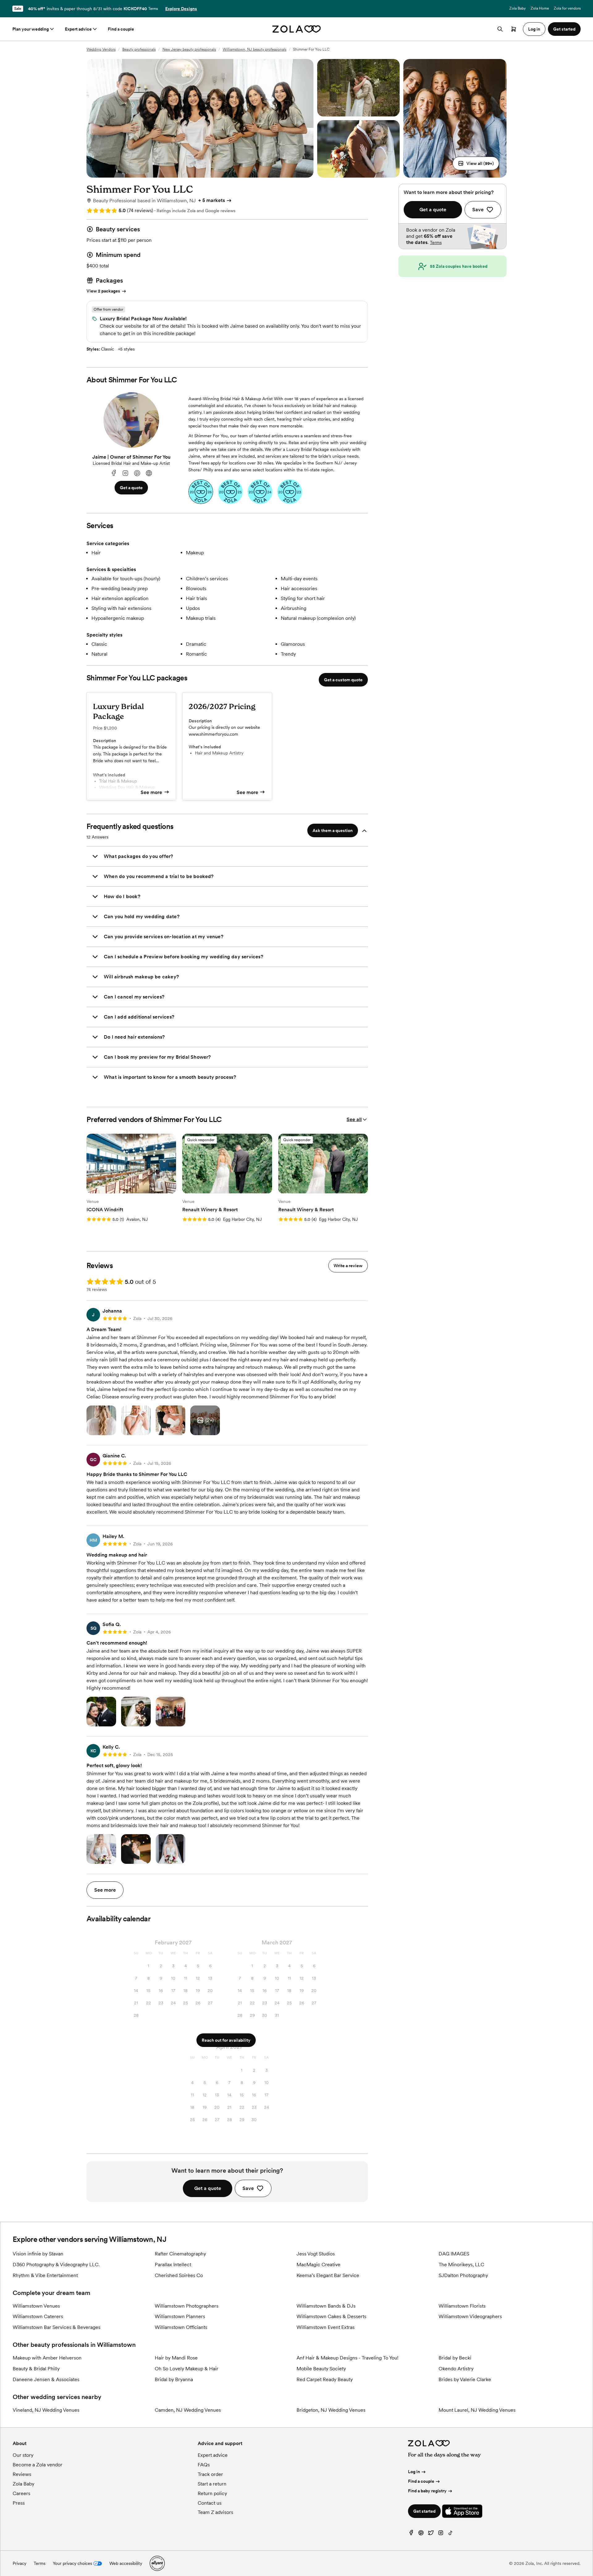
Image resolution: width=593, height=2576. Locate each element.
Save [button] (248, 2188)
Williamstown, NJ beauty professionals (254, 49)
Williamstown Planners (180, 2316)
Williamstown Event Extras (326, 2327)
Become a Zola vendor (38, 2465)
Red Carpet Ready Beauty (325, 2379)
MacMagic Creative (318, 2265)
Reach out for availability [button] (226, 2040)
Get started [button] (564, 29)
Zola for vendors (567, 8)
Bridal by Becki (455, 2358)
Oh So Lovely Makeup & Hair (187, 2369)
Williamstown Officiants (181, 2327)
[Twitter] (431, 2534)
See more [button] (105, 1890)
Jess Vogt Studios (316, 2254)
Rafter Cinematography (180, 2254)
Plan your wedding (31, 29)
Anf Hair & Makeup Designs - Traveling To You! (347, 2358)
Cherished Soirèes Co (179, 2275)
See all (354, 1119)
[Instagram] (125, 473)
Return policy (212, 2493)
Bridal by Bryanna (174, 2379)
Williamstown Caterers (38, 2316)
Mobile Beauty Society (321, 2369)
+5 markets (212, 200)
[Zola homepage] (297, 29)
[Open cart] (514, 29)
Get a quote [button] (131, 488)
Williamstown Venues (36, 2306)
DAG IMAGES (454, 2254)
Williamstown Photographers (187, 2306)
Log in (414, 2472)
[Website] (149, 473)
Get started (424, 2511)
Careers (21, 2493)
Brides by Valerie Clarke (465, 2379)
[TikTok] (451, 2534)
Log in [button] (534, 29)
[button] (476, 163)
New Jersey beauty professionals (189, 49)
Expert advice (78, 29)
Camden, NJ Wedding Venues (188, 2410)
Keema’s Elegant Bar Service (328, 2275)
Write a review (348, 1266)
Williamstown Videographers (470, 2316)
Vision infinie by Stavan (38, 2254)
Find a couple (121, 29)
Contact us (210, 2503)
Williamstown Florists (462, 2306)
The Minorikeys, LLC (461, 2265)
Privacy (19, 2563)
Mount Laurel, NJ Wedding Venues (477, 2410)
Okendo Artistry (456, 2369)
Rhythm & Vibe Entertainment (45, 2275)
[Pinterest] (137, 473)
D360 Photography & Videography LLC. (56, 2265)
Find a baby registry (427, 2491)
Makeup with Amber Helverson (47, 2358)
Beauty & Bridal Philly (36, 2369)
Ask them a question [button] (333, 830)
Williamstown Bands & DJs (326, 2306)
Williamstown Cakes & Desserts (331, 2316)
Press (19, 2503)
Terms (153, 9)
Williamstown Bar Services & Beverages (57, 2327)
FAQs (204, 2465)
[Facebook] (114, 473)
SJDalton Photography (463, 2275)
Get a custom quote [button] (343, 680)
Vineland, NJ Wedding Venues (46, 2410)
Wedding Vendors (101, 49)
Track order (210, 2474)
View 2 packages (103, 291)
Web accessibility (126, 2563)
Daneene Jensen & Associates (46, 2379)
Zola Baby (517, 8)
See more (151, 792)
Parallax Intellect (173, 2265)
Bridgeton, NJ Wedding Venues (331, 2410)
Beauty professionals (139, 49)
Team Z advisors (215, 2512)
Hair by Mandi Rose (176, 2358)
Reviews (22, 2474)
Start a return (212, 2484)
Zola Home (540, 8)
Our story (23, 2455)
